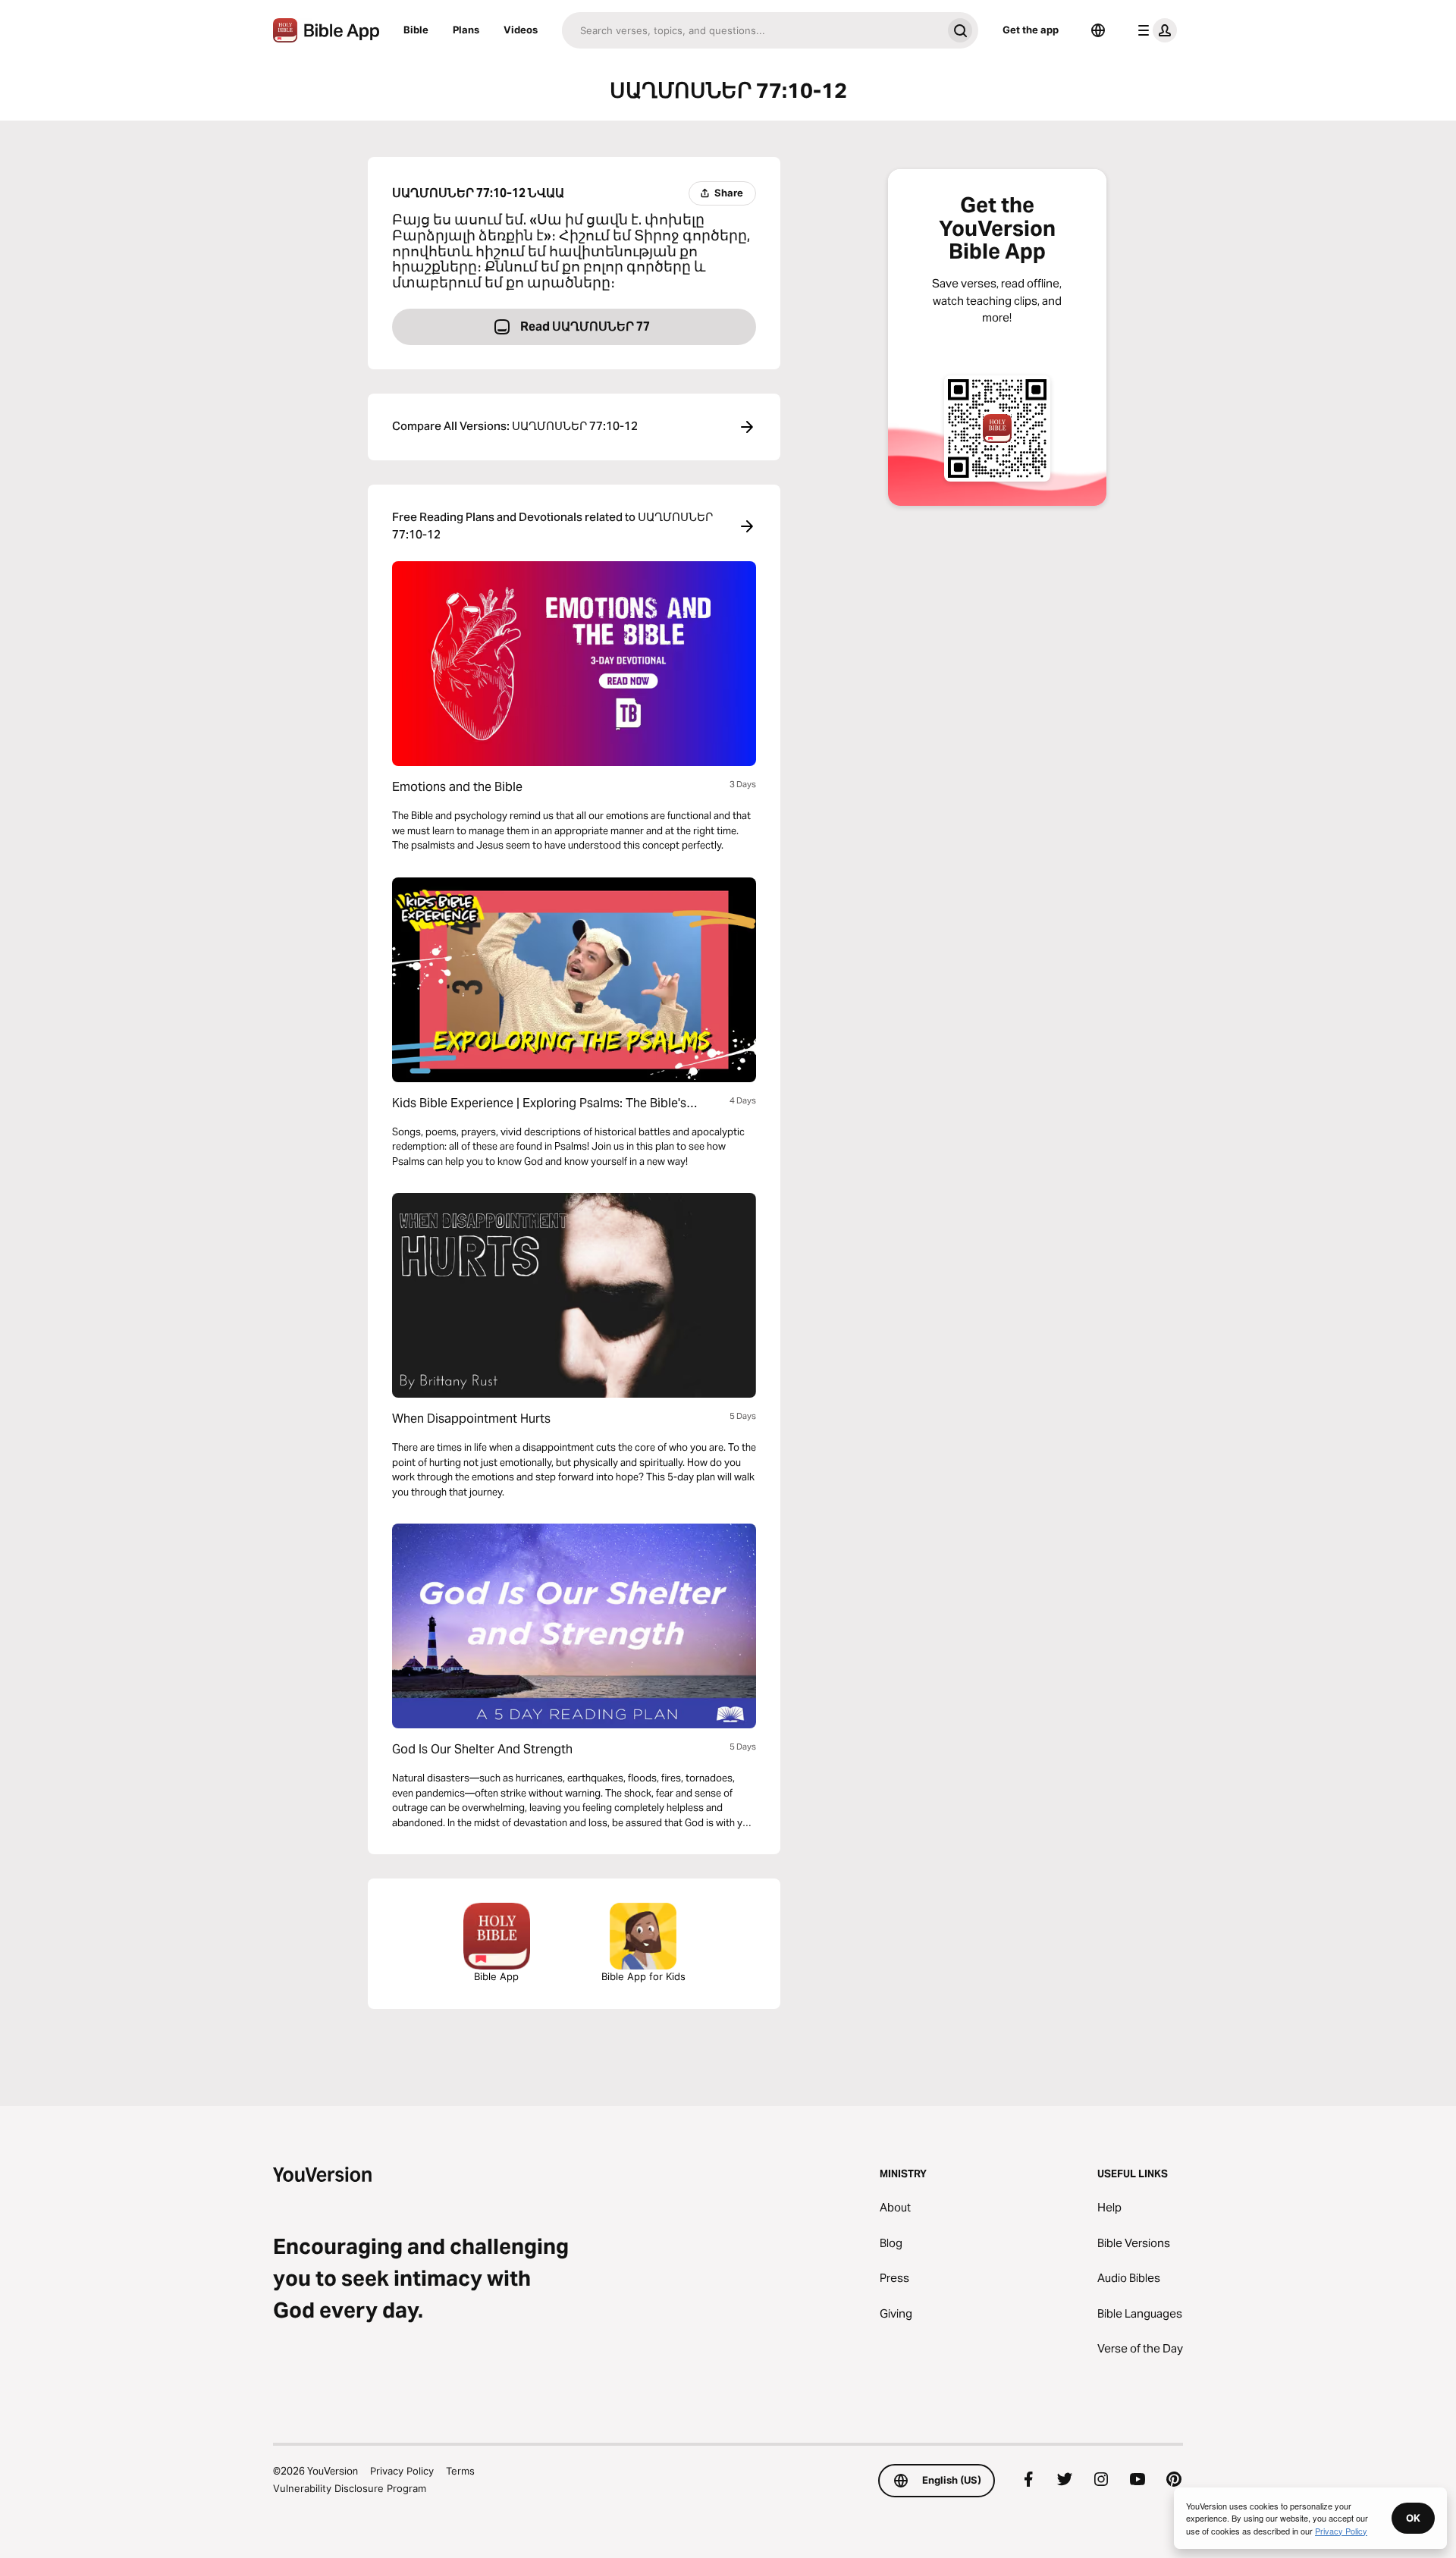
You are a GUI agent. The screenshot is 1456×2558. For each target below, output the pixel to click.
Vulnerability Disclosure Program (350, 2488)
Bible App (496, 1976)
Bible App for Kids (643, 1976)
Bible (416, 30)
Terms (460, 2471)
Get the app (1031, 30)
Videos (521, 30)
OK (1413, 2518)
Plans (466, 30)
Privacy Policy (402, 2471)
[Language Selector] (1098, 30)
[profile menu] (1154, 30)
